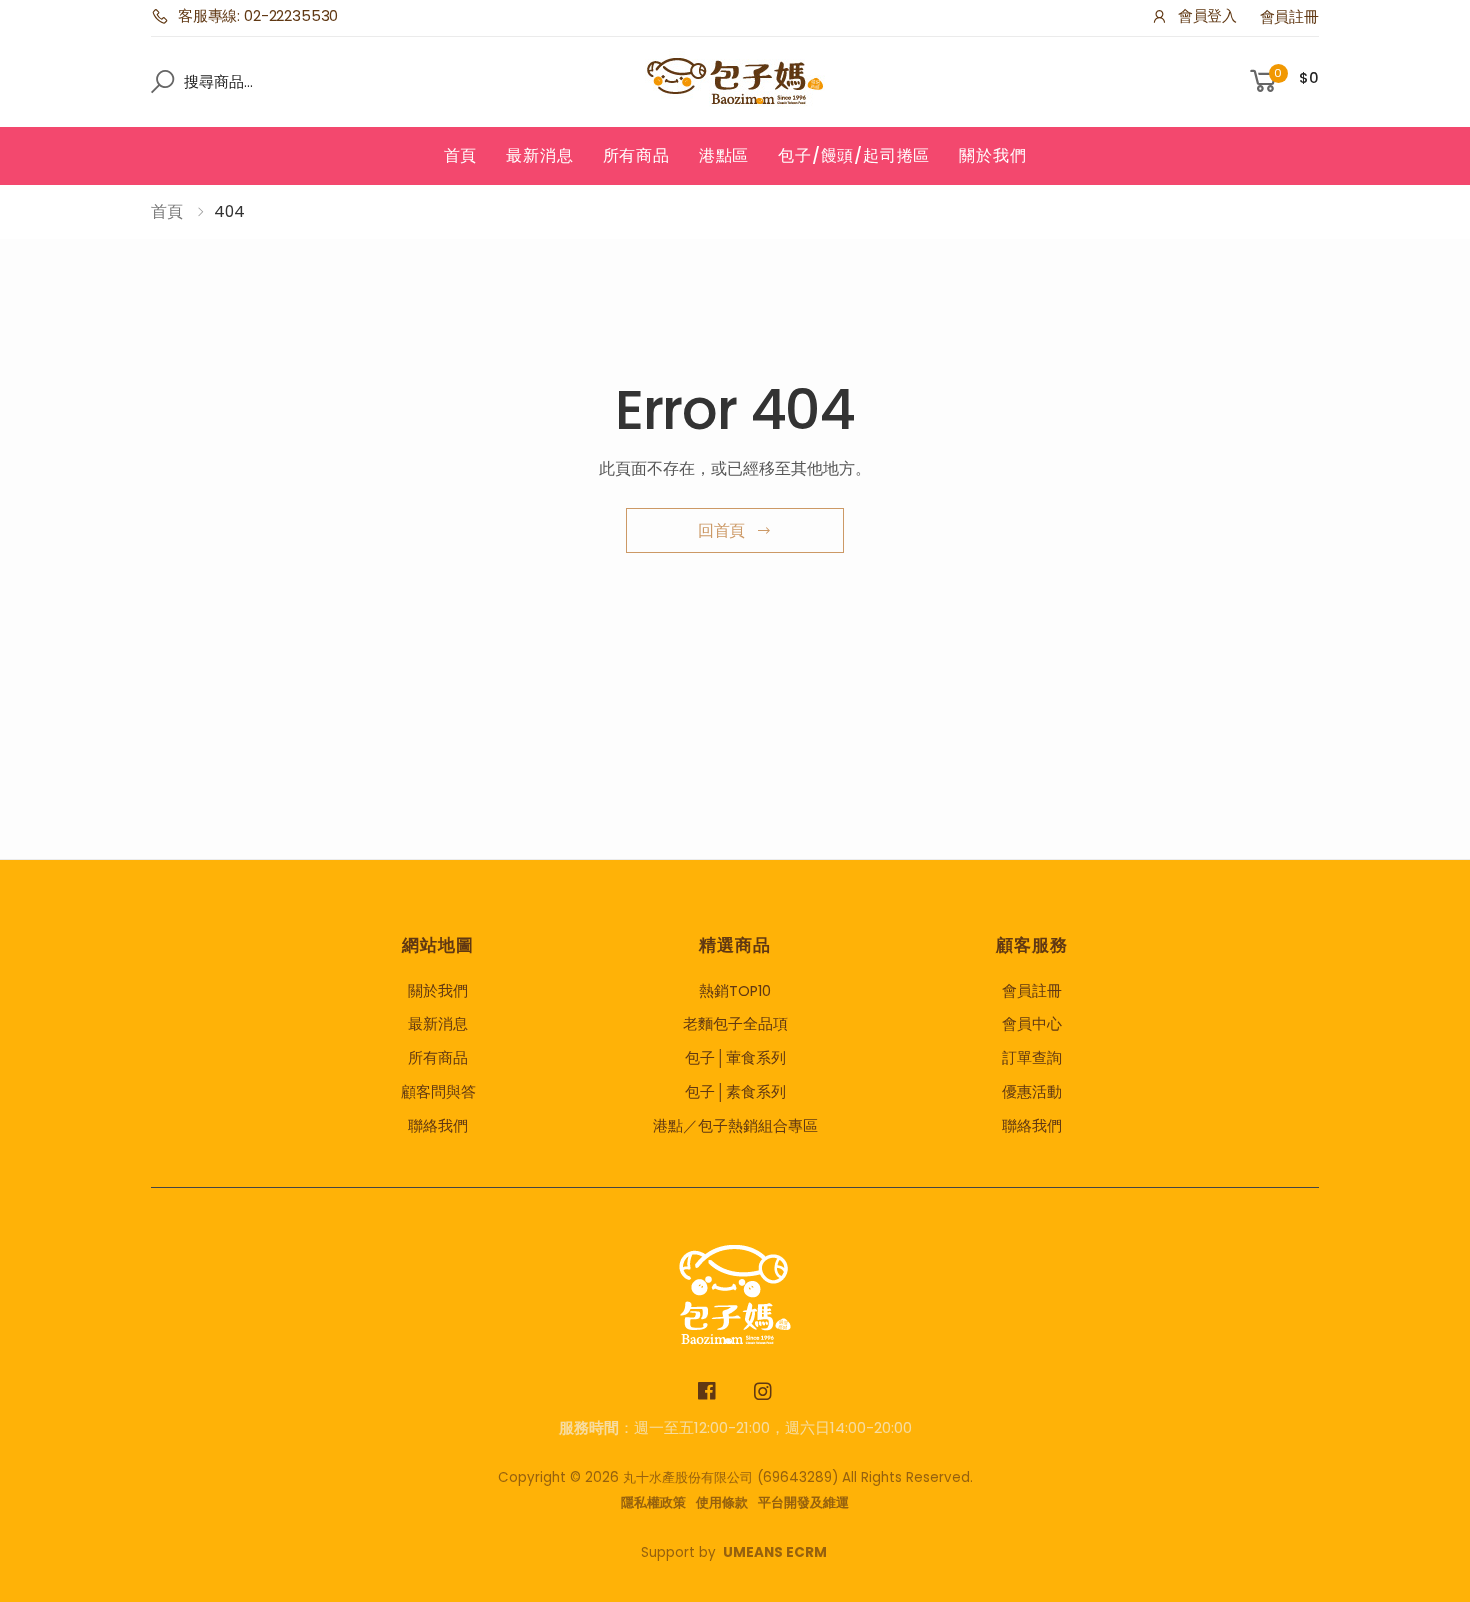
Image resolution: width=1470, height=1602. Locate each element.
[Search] (156, 81)
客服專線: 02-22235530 (258, 16)
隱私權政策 (653, 1502)
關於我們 (992, 155)
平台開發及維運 (803, 1502)
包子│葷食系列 (735, 1058)
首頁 (461, 155)
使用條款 (722, 1502)
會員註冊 (1289, 17)
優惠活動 (1032, 1092)
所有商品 (636, 155)
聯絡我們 (438, 1126)
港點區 (724, 155)
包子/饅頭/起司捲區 (854, 155)
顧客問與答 (438, 1092)
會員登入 (1207, 16)
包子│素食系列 (735, 1092)
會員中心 (1032, 1024)
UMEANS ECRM (775, 1552)
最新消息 (539, 155)
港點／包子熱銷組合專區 (735, 1126)
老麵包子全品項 (735, 1024)
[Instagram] (763, 1391)
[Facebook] (707, 1391)
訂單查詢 (1032, 1058)
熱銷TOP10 (735, 991)
